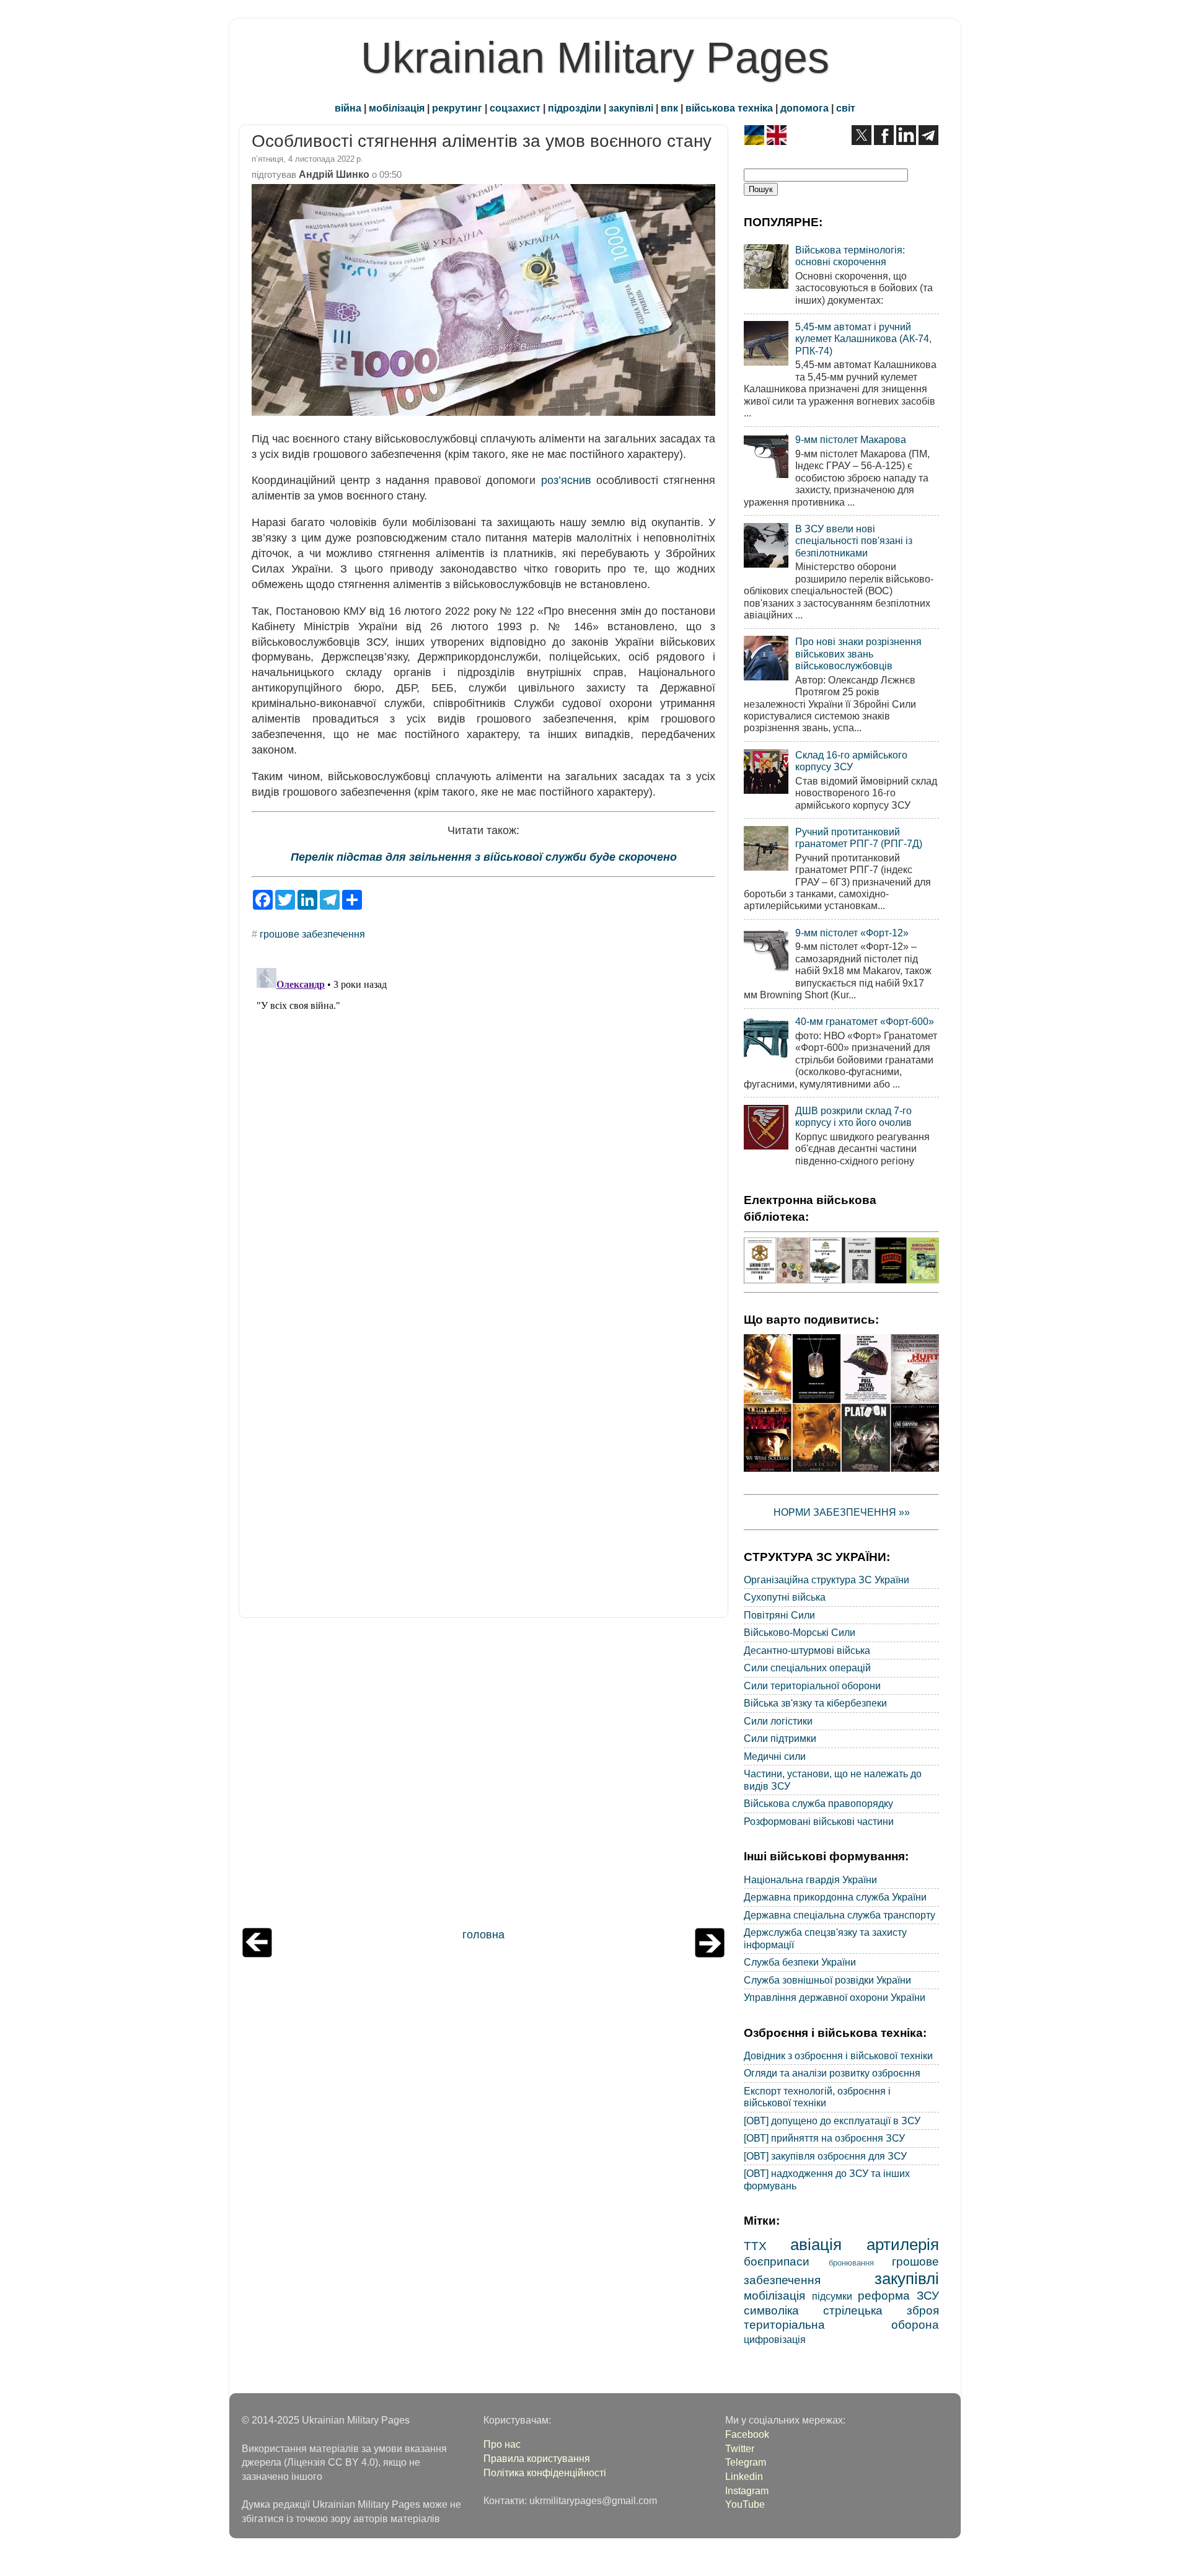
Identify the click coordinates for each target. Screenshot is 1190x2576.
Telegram (746, 2462)
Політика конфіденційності (545, 2473)
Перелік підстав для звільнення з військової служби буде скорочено (484, 857)
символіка (771, 2310)
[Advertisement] (483, 1776)
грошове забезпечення (312, 934)
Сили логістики (778, 1721)
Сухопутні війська (785, 1597)
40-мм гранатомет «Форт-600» (865, 1021)
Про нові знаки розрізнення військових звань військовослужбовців (858, 653)
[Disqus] (483, 1118)
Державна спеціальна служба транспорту (840, 1915)
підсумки (832, 2296)
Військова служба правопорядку (818, 1803)
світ (846, 108)
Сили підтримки (780, 1738)
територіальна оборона (841, 2324)
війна (348, 108)
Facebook (747, 2434)
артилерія (903, 2244)
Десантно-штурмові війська (807, 1650)
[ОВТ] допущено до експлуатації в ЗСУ (832, 2121)
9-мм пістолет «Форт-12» (852, 933)
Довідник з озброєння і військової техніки (838, 2055)
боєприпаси (777, 2261)
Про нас (502, 2444)
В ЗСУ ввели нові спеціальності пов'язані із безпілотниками (854, 541)
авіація (816, 2244)
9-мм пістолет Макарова (851, 439)
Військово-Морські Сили (800, 1632)
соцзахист (515, 108)
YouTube (745, 2504)
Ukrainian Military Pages (595, 58)
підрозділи (575, 108)
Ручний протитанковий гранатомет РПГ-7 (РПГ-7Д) (859, 837)
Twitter (740, 2448)
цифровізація (775, 2339)
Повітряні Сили (779, 1615)
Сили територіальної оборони (812, 1686)
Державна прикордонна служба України (835, 1897)
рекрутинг (457, 108)
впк (669, 108)
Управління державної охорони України (835, 1997)
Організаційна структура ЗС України (826, 1580)
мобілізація (397, 108)
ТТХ (755, 2246)
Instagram (747, 2490)
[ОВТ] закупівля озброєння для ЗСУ (825, 2156)
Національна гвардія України (810, 1879)
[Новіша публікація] (257, 1954)
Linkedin (744, 2476)
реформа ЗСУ (898, 2295)
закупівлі (631, 108)
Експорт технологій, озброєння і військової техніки (817, 2097)
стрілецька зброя (881, 2310)
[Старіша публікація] (710, 1954)
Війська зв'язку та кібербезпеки (815, 1703)
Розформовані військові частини (819, 1821)
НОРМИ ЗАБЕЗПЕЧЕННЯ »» (842, 1512)
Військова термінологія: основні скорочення (850, 256)
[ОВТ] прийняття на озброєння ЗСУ (824, 2138)
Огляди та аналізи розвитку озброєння (832, 2073)
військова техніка (729, 108)
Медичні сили (775, 1756)
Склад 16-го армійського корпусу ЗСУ (851, 761)
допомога (804, 108)
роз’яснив (566, 480)
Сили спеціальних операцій (807, 1668)
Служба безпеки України (800, 1962)
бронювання (851, 2263)
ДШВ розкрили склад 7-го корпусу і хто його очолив (853, 1116)
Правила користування (537, 2458)
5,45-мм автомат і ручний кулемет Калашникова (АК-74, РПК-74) (863, 339)
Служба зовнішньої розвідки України (827, 1980)
